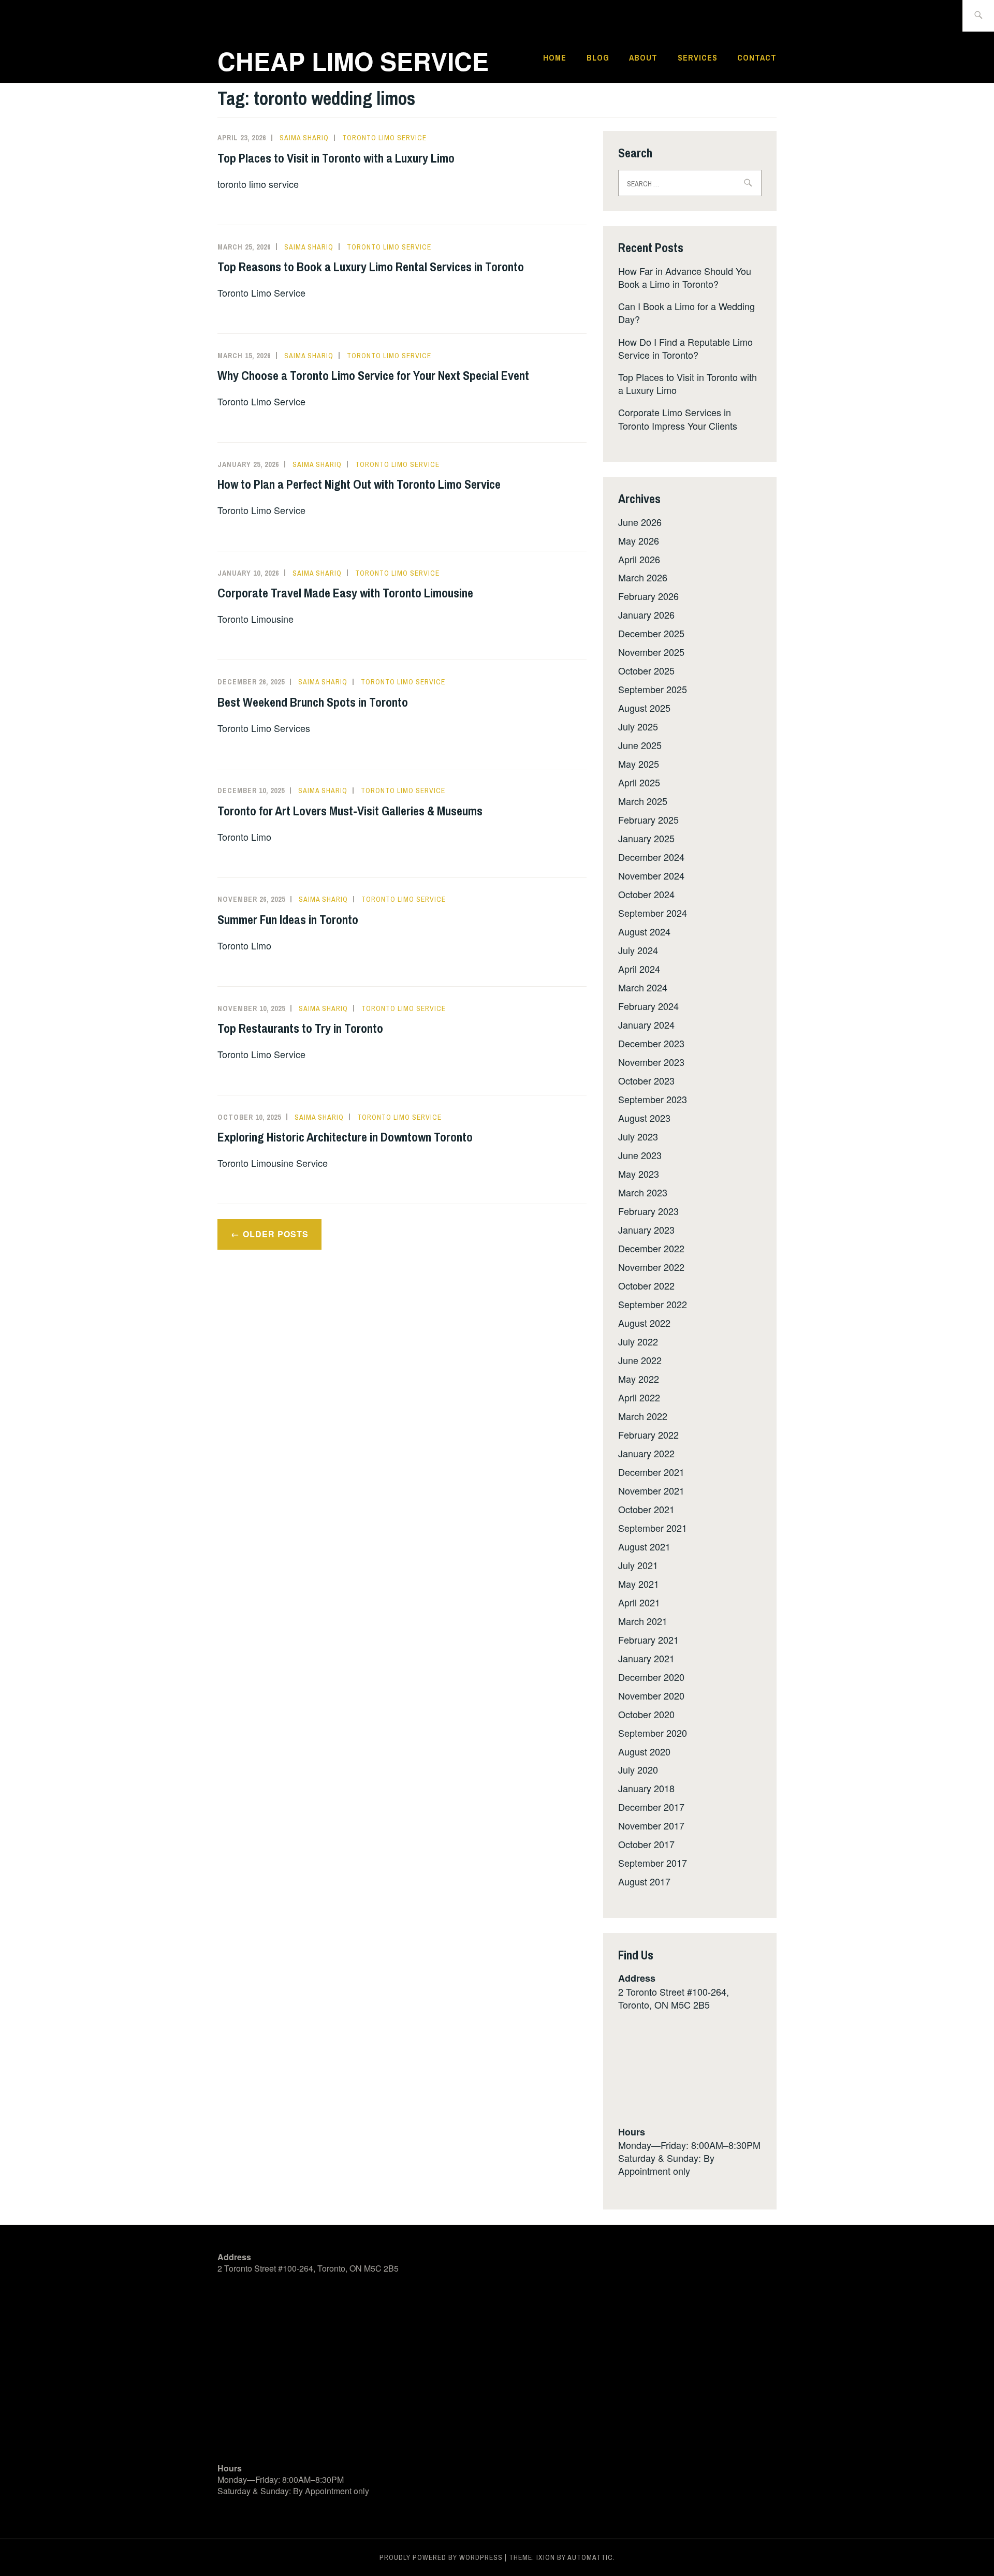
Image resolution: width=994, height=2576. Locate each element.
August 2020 (644, 1751)
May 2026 (639, 540)
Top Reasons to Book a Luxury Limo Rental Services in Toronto (371, 267)
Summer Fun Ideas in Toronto (288, 919)
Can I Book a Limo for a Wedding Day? (686, 312)
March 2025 (643, 801)
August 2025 (644, 708)
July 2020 (638, 1769)
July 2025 (638, 726)
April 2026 (639, 559)
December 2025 (651, 633)
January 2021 (646, 1658)
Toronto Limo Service (384, 138)
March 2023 (643, 1192)
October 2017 (646, 1844)
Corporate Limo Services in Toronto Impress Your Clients (678, 419)
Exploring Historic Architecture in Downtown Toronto (345, 1137)
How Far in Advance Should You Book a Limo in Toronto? (685, 277)
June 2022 (640, 1360)
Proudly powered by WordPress (441, 2557)
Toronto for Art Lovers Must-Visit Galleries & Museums (350, 811)
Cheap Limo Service (353, 61)
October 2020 (646, 1714)
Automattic (590, 2557)
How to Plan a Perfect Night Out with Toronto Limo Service (359, 484)
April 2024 (639, 969)
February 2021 (648, 1640)
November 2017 (651, 1825)
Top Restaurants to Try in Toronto (300, 1028)
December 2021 (651, 1472)
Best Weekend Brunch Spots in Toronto (313, 702)
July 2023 (638, 1136)
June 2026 (640, 522)
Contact (757, 57)
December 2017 (651, 1807)
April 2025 (639, 782)
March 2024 (643, 987)
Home (555, 57)
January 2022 (646, 1453)
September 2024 (653, 913)
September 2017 (653, 1863)
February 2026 (648, 596)
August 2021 (644, 1546)
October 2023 (646, 1080)
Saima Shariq (304, 138)
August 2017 (644, 1881)
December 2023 (651, 1043)
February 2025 (648, 819)
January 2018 (646, 1788)
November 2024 (651, 875)
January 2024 (646, 1024)
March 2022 (643, 1416)
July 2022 (638, 1341)
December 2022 (651, 1248)
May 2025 (639, 764)
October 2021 (646, 1509)
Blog (598, 57)
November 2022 (651, 1267)
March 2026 (643, 577)
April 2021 (639, 1602)
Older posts (276, 1234)
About (643, 57)
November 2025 (651, 652)
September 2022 (653, 1304)
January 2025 (646, 838)
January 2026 (646, 614)
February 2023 (648, 1211)
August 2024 (644, 931)
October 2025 (646, 670)
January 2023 (646, 1230)
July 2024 (638, 950)
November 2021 (651, 1490)
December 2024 (651, 857)
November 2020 (651, 1695)
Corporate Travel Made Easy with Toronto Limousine (345, 593)
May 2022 (639, 1379)
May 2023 (639, 1174)
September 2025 (653, 689)
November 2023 (651, 1062)
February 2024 (648, 1006)
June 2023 (640, 1155)
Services (698, 57)
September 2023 (653, 1099)
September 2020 (653, 1733)
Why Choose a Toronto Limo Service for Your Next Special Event (373, 375)
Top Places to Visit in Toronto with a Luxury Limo (336, 158)
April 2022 (639, 1397)
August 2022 (644, 1323)
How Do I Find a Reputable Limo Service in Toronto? (685, 348)
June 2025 (640, 745)
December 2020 (651, 1677)
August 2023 (644, 1118)
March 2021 (643, 1621)
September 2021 (653, 1528)
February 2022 (648, 1435)
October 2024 (646, 894)
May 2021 (639, 1584)
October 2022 (646, 1285)
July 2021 (638, 1565)
